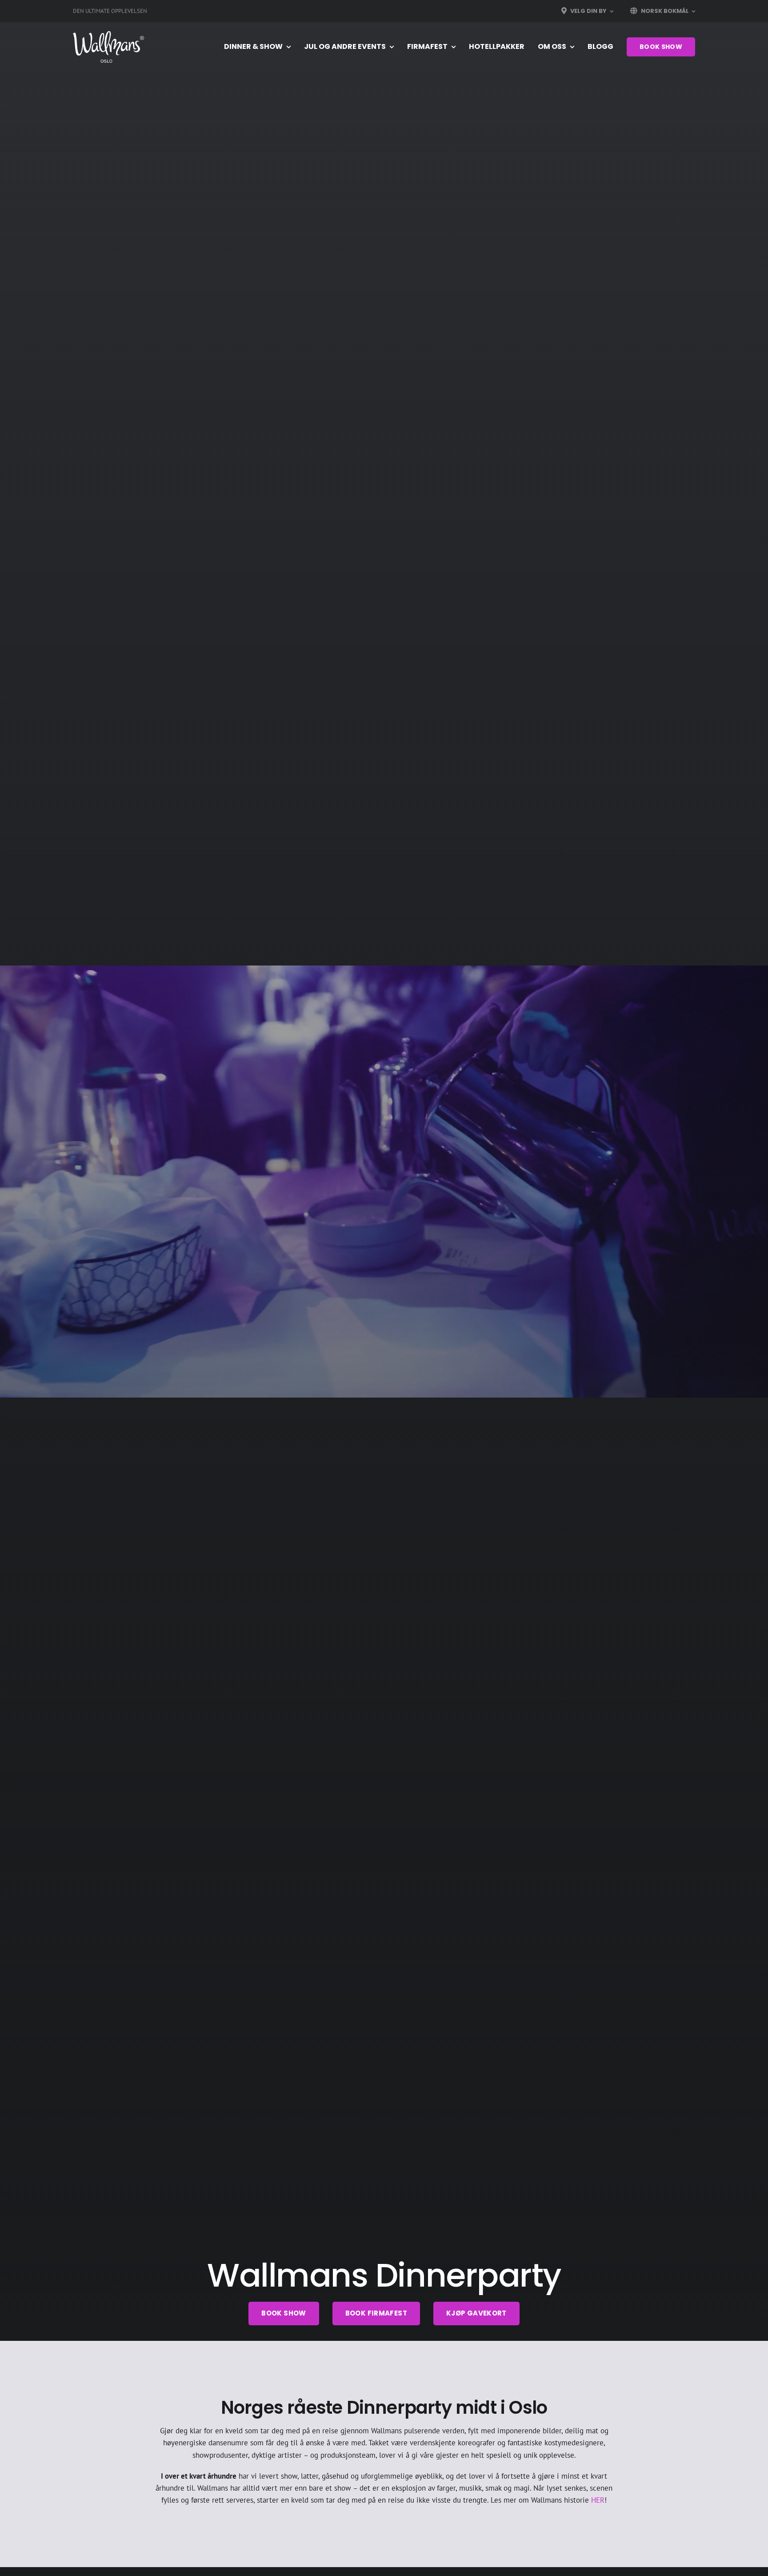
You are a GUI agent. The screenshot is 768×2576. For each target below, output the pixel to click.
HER (598, 2500)
